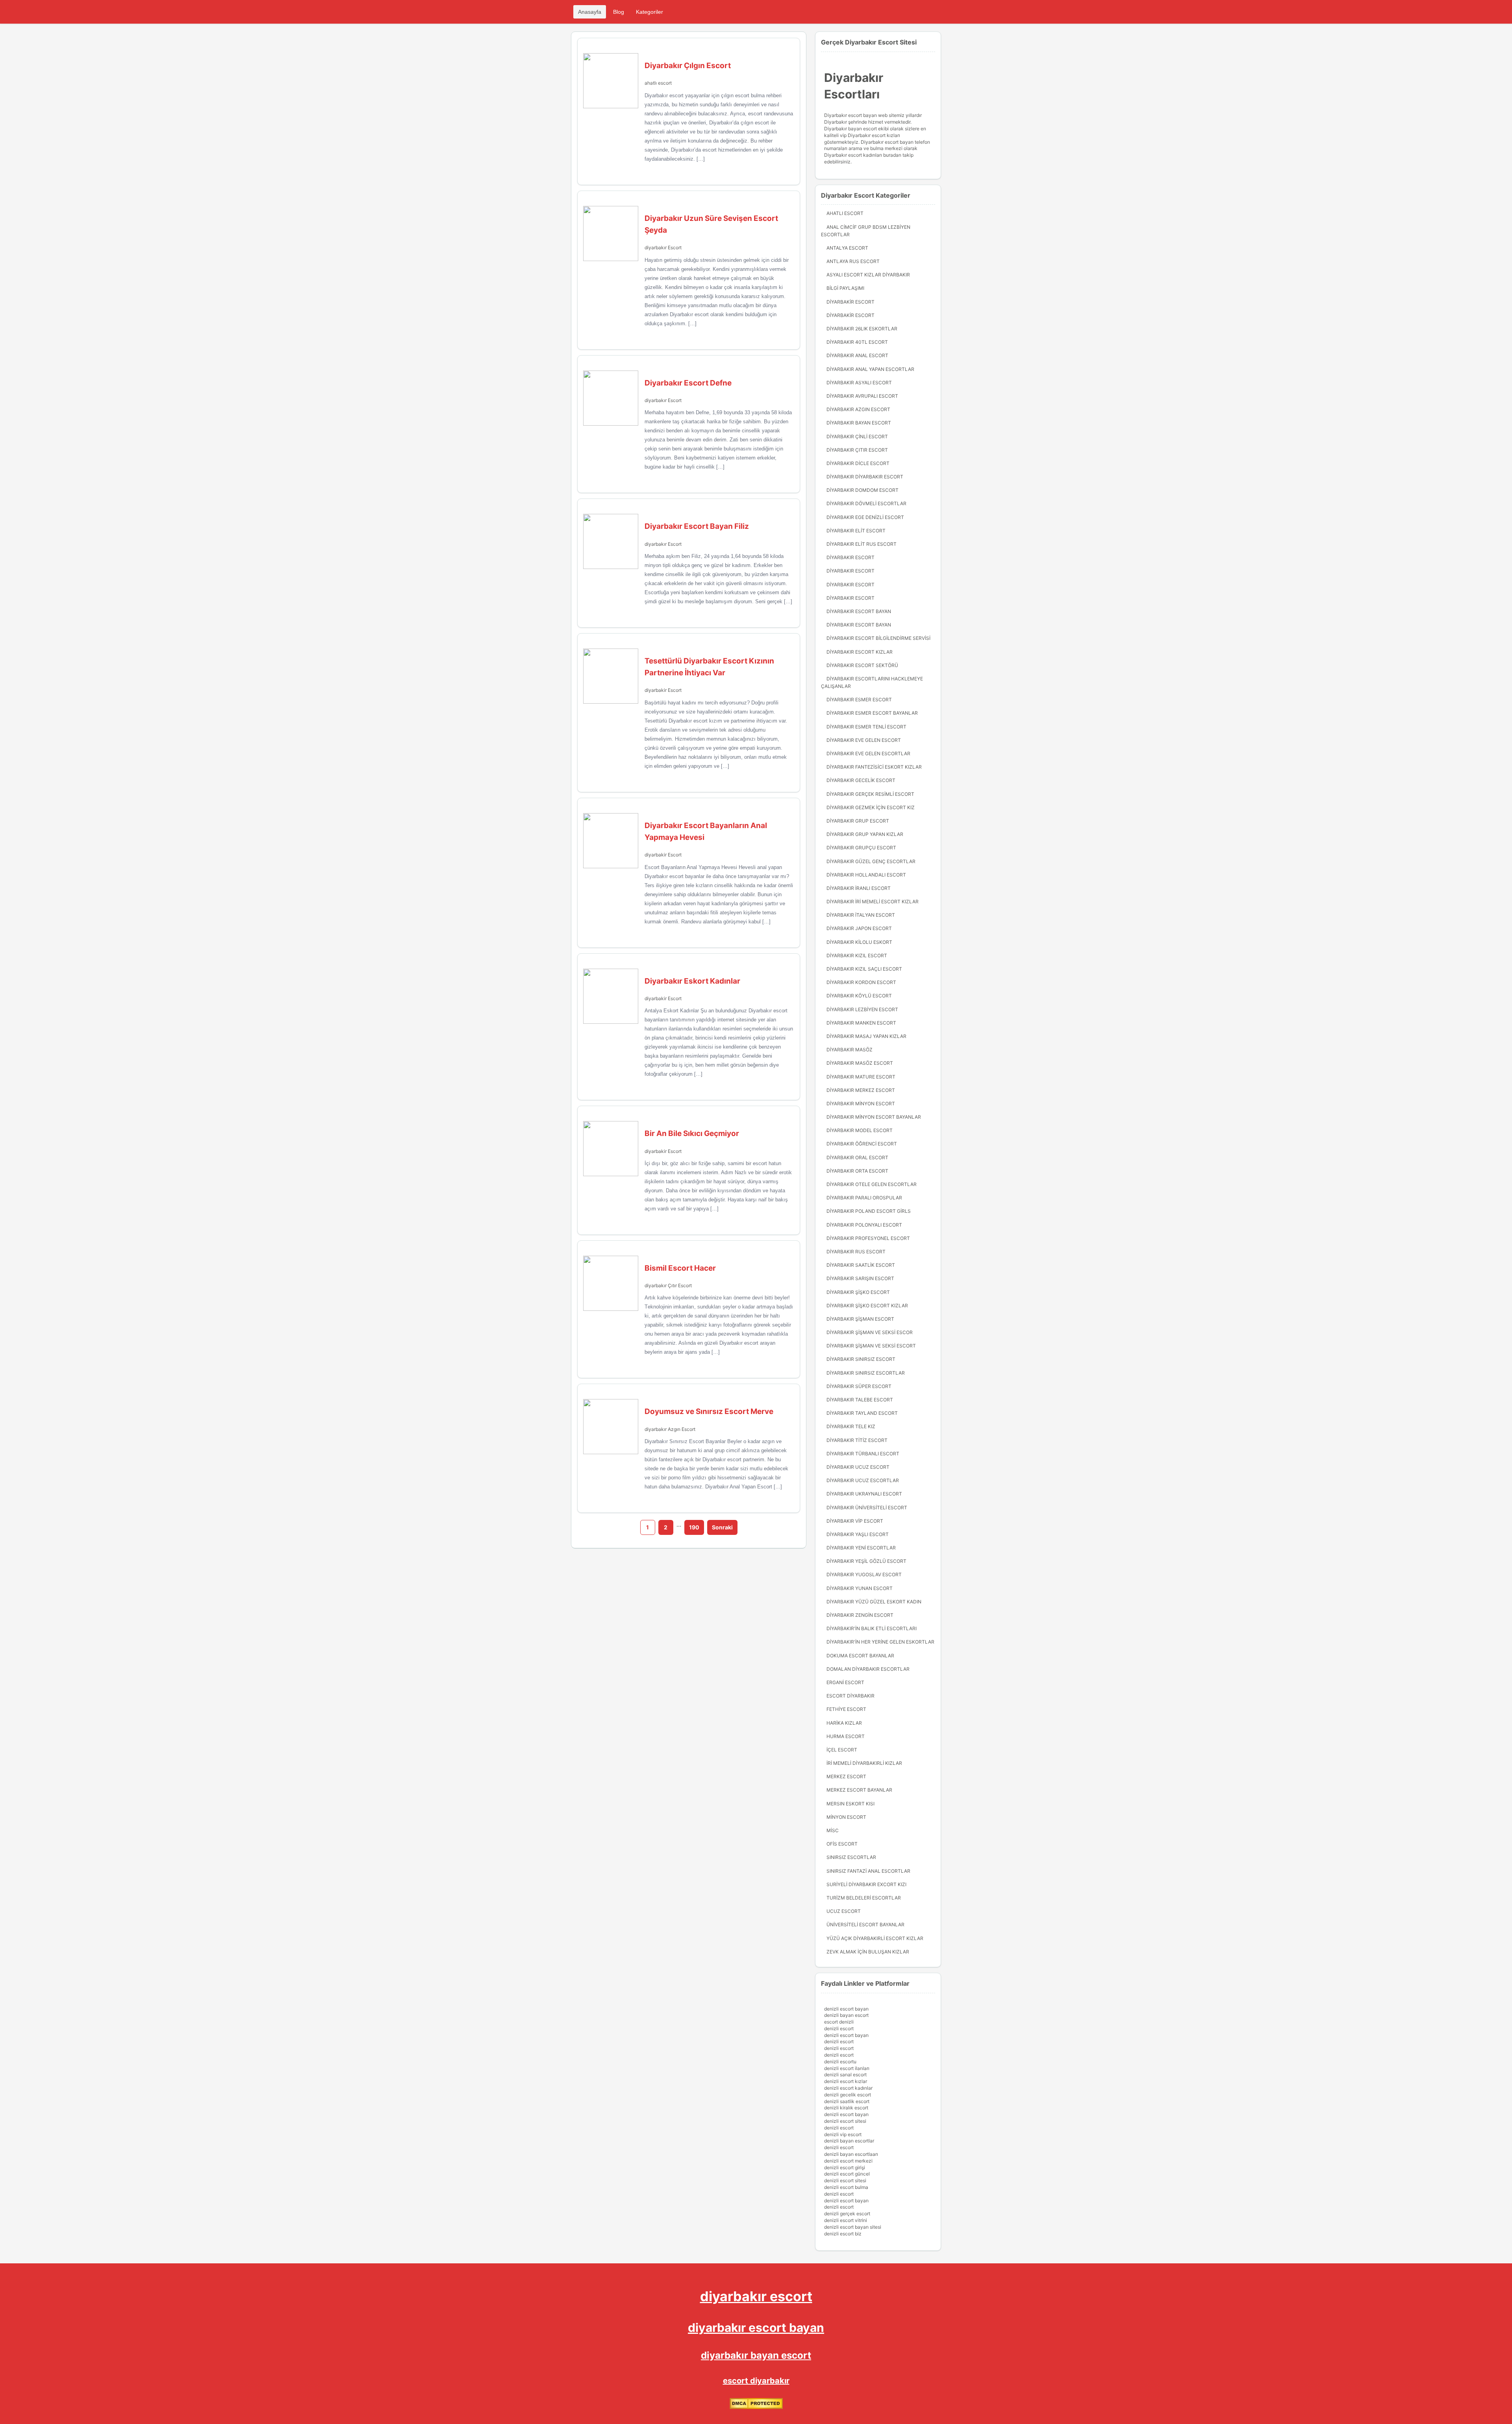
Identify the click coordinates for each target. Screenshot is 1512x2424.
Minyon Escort (846, 1817)
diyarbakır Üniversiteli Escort (867, 1508)
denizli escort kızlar (846, 2081)
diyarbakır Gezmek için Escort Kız (871, 807)
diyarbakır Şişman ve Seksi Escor (870, 1332)
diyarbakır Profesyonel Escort (868, 1238)
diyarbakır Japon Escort (859, 928)
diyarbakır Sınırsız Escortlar (866, 1373)
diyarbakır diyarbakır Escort (865, 477)
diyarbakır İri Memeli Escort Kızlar (873, 902)
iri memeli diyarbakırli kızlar (864, 1763)
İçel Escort (842, 1750)
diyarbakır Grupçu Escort (861, 848)
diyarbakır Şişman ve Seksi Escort (871, 1346)
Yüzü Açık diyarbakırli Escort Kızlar (875, 1938)
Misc (833, 1830)
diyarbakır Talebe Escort (860, 1400)
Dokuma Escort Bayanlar (860, 1656)
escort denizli (839, 2022)
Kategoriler (649, 12)
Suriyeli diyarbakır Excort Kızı (866, 1884)
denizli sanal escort (845, 2075)
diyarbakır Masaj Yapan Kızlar (866, 1036)
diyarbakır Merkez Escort (861, 1090)
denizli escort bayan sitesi (853, 2227)
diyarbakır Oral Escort (857, 1157)
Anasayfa (590, 12)
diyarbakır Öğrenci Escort (862, 1144)
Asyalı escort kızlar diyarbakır (868, 275)
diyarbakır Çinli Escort (857, 436)
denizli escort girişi (845, 2167)
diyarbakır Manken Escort (861, 1023)
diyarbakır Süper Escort (859, 1386)
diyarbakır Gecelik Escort (861, 780)
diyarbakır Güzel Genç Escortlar (871, 861)
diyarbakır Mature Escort (861, 1077)
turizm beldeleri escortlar (864, 1898)
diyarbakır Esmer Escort (859, 700)
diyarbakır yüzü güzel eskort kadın (874, 1602)
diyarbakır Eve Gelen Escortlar (868, 753)
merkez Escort (846, 1776)
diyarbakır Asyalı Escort (859, 383)
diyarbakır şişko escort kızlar (867, 1306)
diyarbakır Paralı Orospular (864, 1198)
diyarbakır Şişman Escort (860, 1319)
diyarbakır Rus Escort (856, 1252)
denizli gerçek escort (847, 2214)
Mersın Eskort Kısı (850, 1804)
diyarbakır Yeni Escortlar (861, 1548)
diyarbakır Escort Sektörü (862, 665)
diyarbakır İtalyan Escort (861, 915)
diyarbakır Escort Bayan (859, 611)
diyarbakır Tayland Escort (862, 1413)
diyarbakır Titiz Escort (857, 1440)
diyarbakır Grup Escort (858, 821)
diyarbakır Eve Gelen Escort (864, 740)
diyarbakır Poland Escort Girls (869, 1211)
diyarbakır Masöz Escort (860, 1063)
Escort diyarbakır (850, 1696)
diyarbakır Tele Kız (851, 1426)
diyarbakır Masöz (850, 1050)
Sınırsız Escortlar (851, 1857)
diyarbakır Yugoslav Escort (864, 1574)
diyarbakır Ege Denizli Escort (865, 517)
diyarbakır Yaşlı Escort (858, 1534)
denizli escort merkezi (848, 2161)
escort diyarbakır (756, 2381)
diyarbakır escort (756, 2296)
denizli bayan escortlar (849, 2141)
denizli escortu (840, 2062)
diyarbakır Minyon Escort (861, 1104)
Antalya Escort (847, 248)
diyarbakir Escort (663, 690)
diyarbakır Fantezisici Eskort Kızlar (874, 767)
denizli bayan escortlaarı (851, 2154)
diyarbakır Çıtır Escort (668, 1285)
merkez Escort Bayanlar (859, 1790)
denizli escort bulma (846, 2187)
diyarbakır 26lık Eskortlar (862, 329)
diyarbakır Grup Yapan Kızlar (865, 834)
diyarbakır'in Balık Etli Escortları (872, 1628)
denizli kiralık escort (846, 2108)
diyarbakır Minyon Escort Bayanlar (874, 1117)
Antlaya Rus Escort (853, 261)
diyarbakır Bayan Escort (859, 423)
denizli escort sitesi (845, 2121)
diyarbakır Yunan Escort (860, 1588)
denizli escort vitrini (846, 2220)
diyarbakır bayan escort (756, 2355)
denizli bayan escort (846, 2015)
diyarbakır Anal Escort (857, 355)
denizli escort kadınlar (848, 2088)
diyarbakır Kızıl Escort (857, 955)
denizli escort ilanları (847, 2068)
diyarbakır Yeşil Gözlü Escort (866, 1561)
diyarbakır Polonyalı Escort (864, 1225)
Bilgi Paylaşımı (845, 288)
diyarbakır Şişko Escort (858, 1292)
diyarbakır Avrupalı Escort (862, 396)
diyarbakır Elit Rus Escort (862, 544)
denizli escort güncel (847, 2174)
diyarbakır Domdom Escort (863, 490)
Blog (619, 12)
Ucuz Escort (844, 1911)
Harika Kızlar (844, 1723)
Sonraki (722, 1527)
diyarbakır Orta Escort (857, 1171)
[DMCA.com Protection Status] (756, 2407)
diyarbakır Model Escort (860, 1130)
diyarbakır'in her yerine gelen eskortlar (880, 1642)
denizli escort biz (843, 2234)
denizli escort (839, 2028)
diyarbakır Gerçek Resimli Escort (870, 794)
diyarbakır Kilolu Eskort (859, 942)
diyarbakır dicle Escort (858, 463)
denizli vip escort (843, 2134)
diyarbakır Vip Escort (855, 1521)
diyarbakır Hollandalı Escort (866, 875)
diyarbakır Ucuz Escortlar (863, 1480)
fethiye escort (846, 1709)
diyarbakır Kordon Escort (861, 982)
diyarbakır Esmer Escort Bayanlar (872, 713)
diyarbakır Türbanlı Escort (863, 1454)
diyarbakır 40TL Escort (857, 342)
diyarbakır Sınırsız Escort (861, 1359)
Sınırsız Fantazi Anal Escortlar (868, 1871)
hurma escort (846, 1736)
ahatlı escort (658, 83)
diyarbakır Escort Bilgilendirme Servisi (878, 638)
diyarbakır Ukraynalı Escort (864, 1494)
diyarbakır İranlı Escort (859, 888)
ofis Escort (842, 1844)
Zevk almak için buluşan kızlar (868, 1952)
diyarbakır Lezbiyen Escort (862, 1009)
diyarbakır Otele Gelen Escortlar (872, 1184)
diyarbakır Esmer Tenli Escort (866, 727)
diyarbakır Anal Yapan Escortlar (870, 369)
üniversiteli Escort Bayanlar (865, 1925)
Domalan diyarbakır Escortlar (868, 1669)
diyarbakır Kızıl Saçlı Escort (864, 969)
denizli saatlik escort (847, 2101)
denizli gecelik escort (848, 2095)
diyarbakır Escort (663, 247)
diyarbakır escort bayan (756, 2328)
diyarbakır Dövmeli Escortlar (866, 503)
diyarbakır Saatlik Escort (861, 1265)
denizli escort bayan (846, 2009)
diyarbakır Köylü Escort (859, 996)
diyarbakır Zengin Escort (860, 1615)
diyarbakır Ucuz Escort (858, 1467)
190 (694, 1527)
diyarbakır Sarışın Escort (860, 1278)
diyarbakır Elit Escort (856, 531)
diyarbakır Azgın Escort (670, 1429)
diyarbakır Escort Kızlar (860, 652)
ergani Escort (845, 1682)
